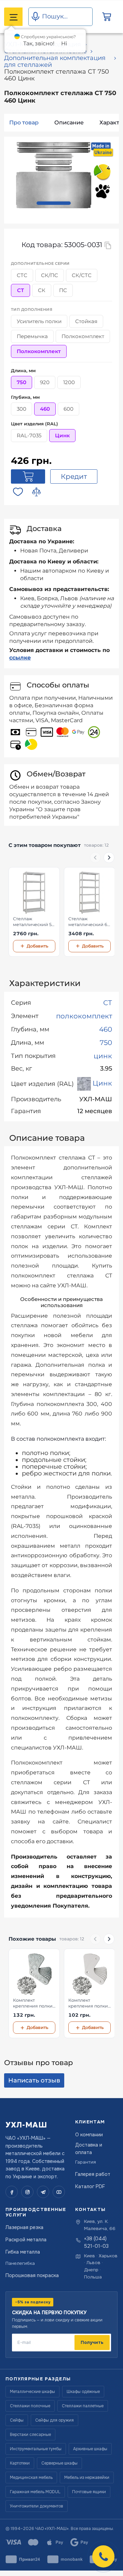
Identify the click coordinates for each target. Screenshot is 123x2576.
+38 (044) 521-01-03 (96, 2242)
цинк (103, 1056)
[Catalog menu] (13, 17)
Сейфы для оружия (54, 2420)
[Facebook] (12, 2192)
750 (106, 1043)
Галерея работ (93, 2174)
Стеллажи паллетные (83, 2406)
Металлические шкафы (32, 2392)
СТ (108, 1003)
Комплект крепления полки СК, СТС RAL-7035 (88, 2003)
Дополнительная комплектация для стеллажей (55, 61)
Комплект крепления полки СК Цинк (33, 2003)
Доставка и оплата (89, 2149)
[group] (61, 912)
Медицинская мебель (31, 2477)
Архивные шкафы (90, 2449)
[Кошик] (107, 17)
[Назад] (95, 858)
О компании (89, 2135)
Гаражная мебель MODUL (35, 2492)
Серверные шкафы (59, 2463)
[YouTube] (59, 2192)
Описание (69, 123)
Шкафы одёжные (83, 2392)
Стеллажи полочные (30, 2406)
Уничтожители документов (37, 2506)
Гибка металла (23, 2252)
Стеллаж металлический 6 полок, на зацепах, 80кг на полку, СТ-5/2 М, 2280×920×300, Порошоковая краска (89, 922)
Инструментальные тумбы (36, 2449)
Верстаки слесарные (30, 2435)
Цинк (101, 1083)
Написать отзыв (34, 2080)
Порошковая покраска (32, 2275)
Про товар (24, 123)
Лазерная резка (24, 2227)
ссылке (20, 658)
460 (106, 1029)
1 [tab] (54, 203)
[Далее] (109, 858)
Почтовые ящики (89, 2492)
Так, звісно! (39, 43)
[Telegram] (43, 2192)
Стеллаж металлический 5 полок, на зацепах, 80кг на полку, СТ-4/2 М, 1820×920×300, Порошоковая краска (33, 922)
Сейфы (17, 2420)
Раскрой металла (26, 2240)
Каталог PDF (90, 2186)
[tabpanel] (54, 175)
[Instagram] (27, 2192)
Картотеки (20, 2463)
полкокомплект (84, 1016)
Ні (64, 43)
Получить (92, 2342)
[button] (103, 2556)
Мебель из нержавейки (87, 2477)
